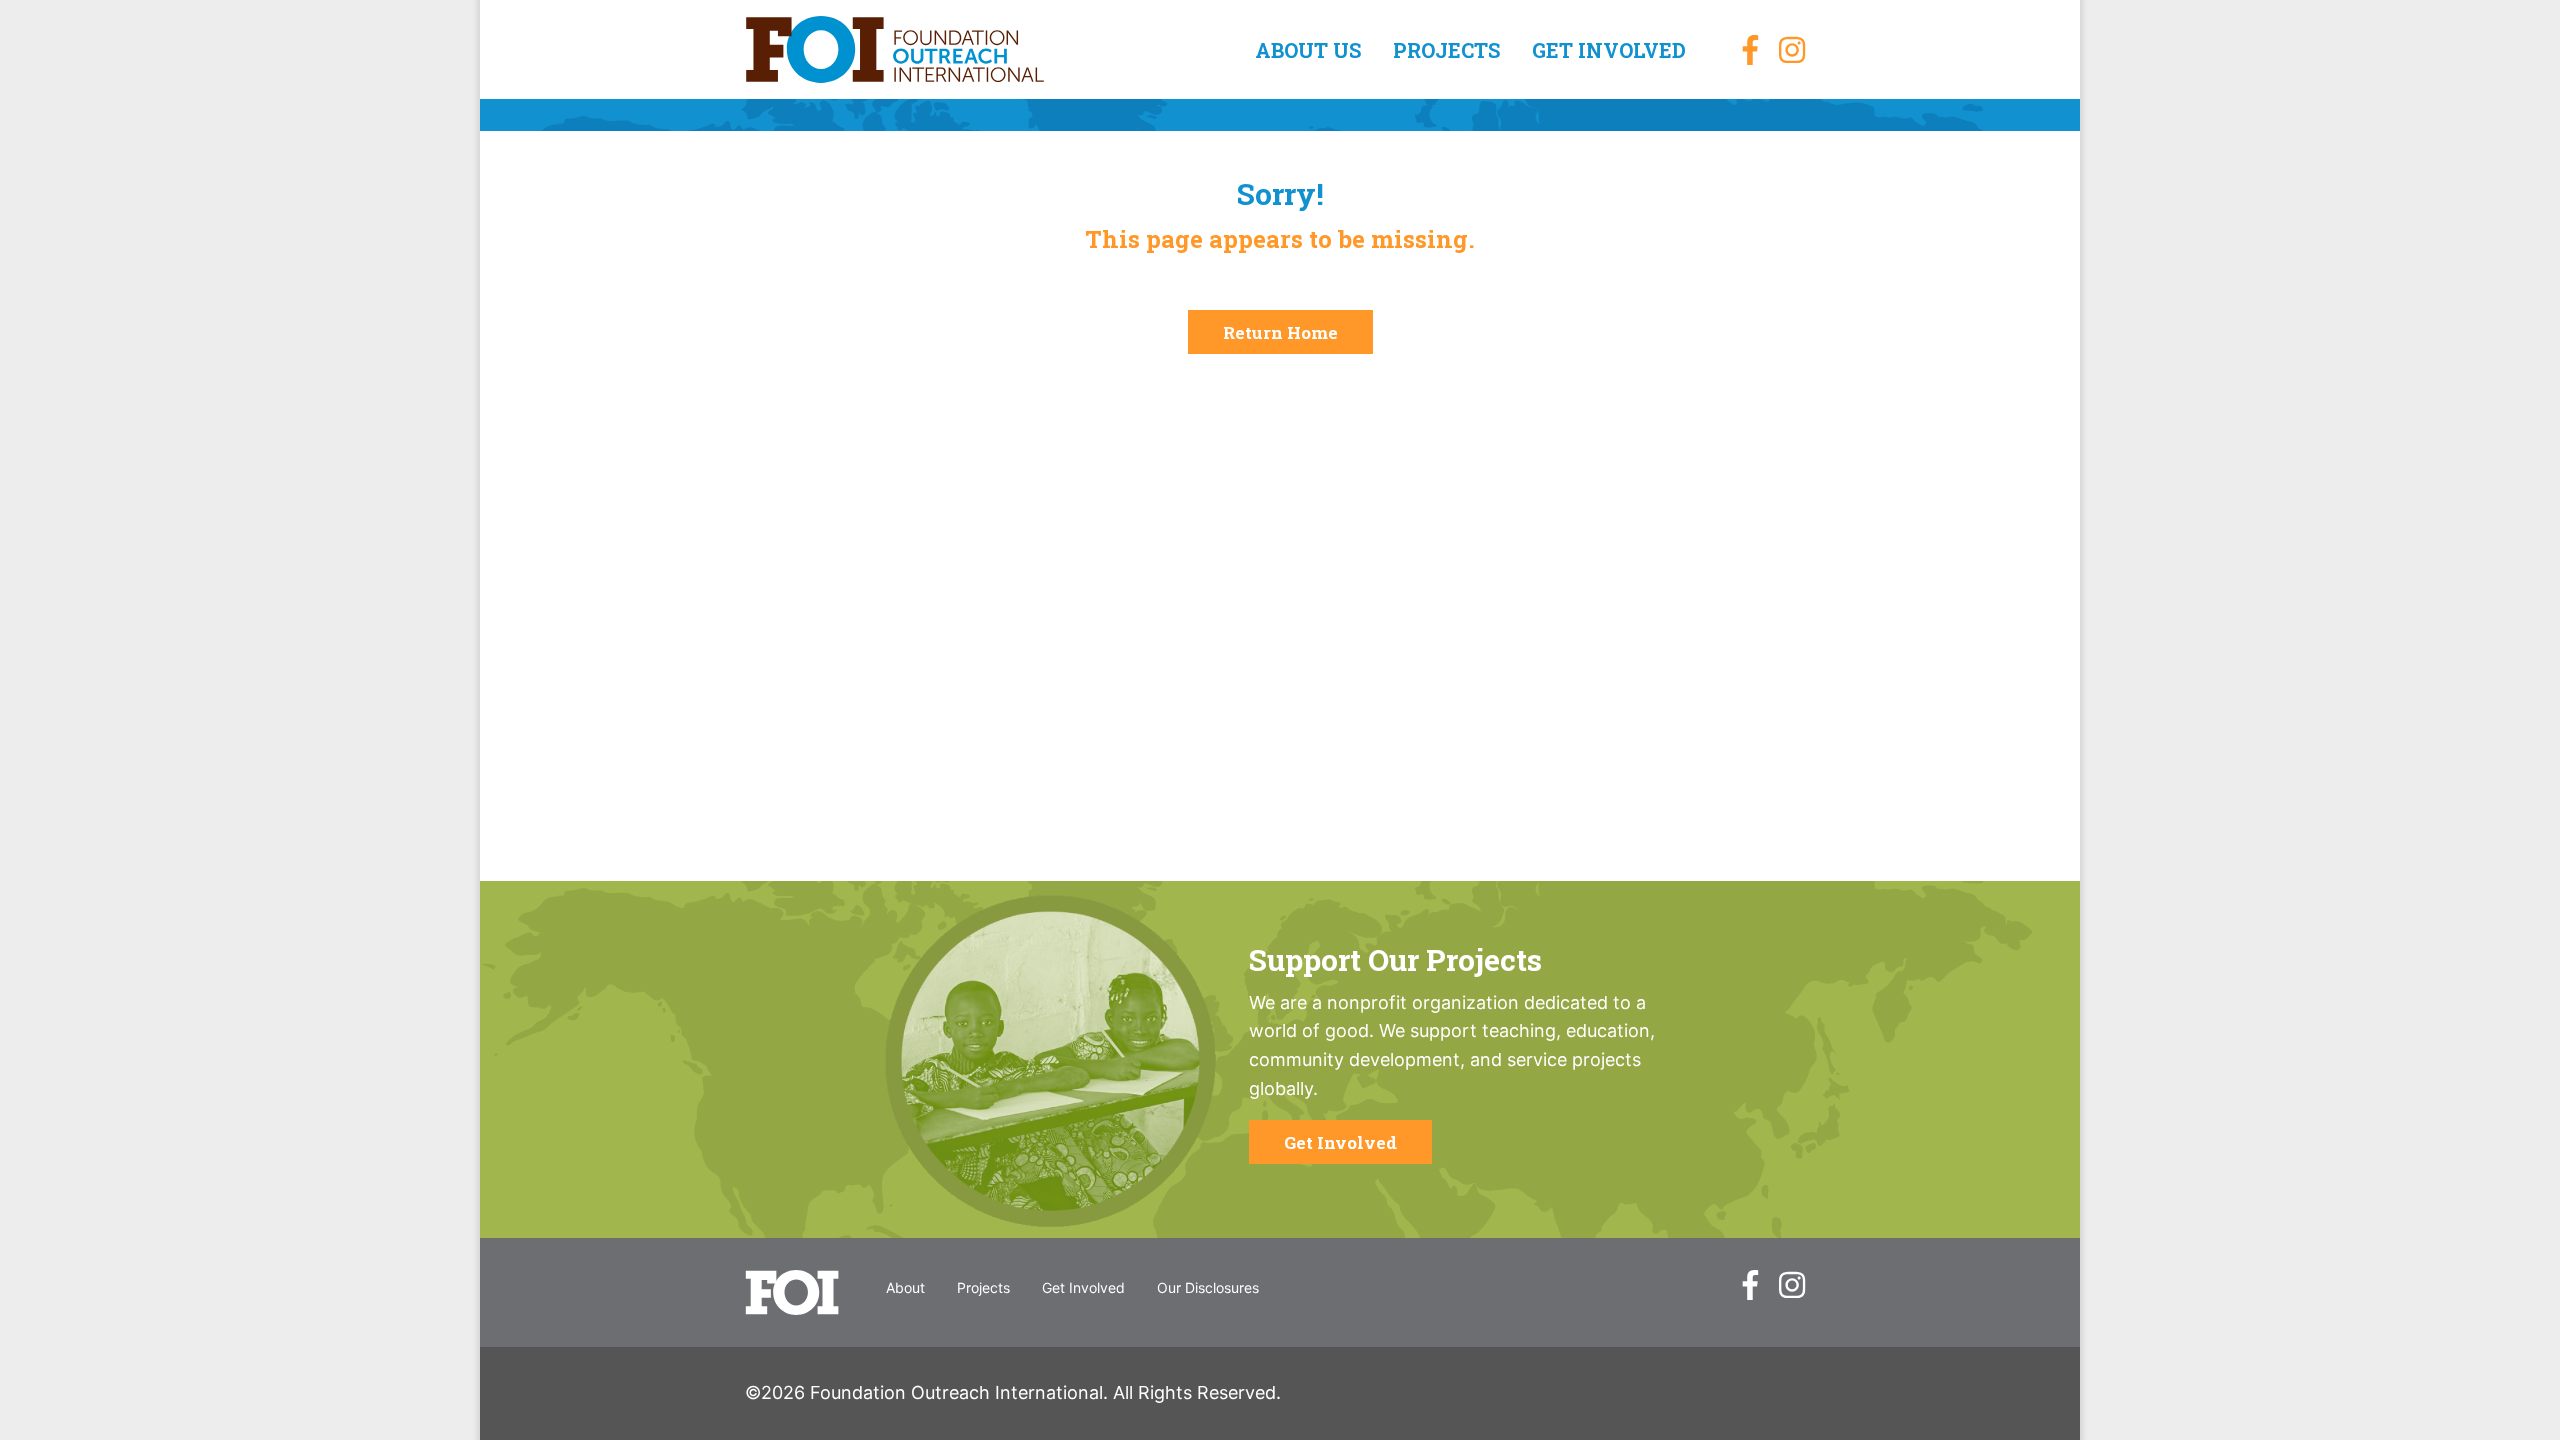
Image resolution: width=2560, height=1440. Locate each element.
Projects (1446, 50)
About (905, 1287)
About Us (1308, 50)
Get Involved (1609, 50)
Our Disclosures (1208, 1287)
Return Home (1280, 332)
